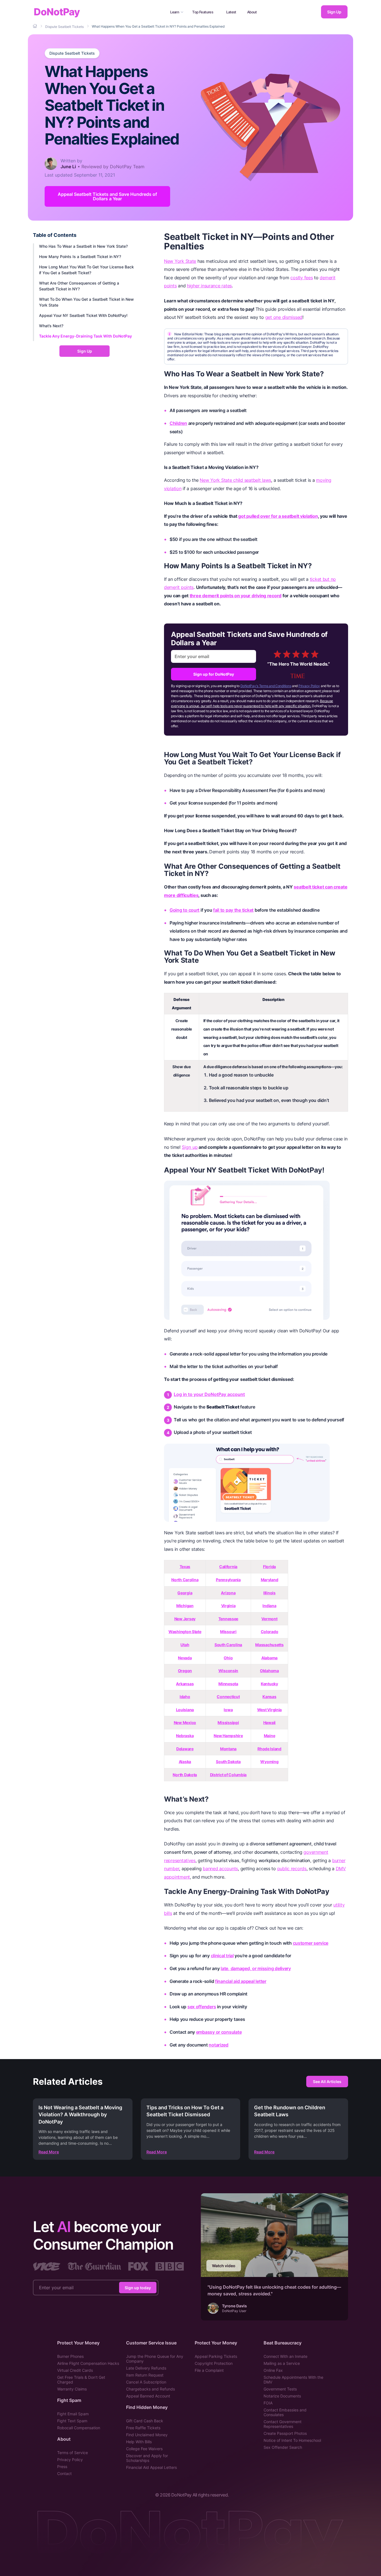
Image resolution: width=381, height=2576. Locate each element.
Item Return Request (145, 2375)
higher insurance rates (209, 286)
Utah (185, 1645)
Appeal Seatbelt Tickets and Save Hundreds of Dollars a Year (107, 196)
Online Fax (273, 2370)
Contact (64, 2473)
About (252, 12)
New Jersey (185, 1619)
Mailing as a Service (282, 2363)
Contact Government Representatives (283, 2424)
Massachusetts (269, 1645)
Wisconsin (228, 1671)
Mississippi (228, 1722)
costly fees (302, 278)
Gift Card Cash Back (145, 2421)
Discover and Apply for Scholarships (147, 2458)
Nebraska (185, 1736)
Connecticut (228, 1697)
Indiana (269, 1606)
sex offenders (202, 2007)
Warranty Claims (72, 2389)
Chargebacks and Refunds (150, 2389)
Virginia (228, 1606)
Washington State (185, 1632)
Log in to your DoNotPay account (209, 1394)
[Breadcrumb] (35, 26)
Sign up (190, 1147)
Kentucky (269, 1684)
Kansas (269, 1697)
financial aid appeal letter (241, 1981)
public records (292, 1869)
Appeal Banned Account (148, 2396)
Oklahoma (269, 1671)
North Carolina (185, 1580)
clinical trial (222, 1956)
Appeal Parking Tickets (216, 2356)
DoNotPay (57, 12)
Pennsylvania (228, 1580)
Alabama (269, 1658)
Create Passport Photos (285, 2433)
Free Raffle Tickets (143, 2428)
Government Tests (280, 2389)
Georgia (185, 1593)
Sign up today (138, 2288)
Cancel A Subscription (146, 2382)
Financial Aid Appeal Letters (151, 2467)
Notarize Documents (282, 2396)
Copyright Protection (214, 2363)
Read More (49, 2152)
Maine (270, 1736)
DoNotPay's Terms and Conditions (266, 686)
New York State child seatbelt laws (235, 480)
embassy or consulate (219, 2032)
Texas (185, 1567)
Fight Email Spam (73, 2414)
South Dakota (228, 1762)
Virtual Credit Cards (75, 2370)
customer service (311, 1943)
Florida (269, 1567)
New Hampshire (228, 1736)
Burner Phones (70, 2356)
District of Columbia (228, 1775)
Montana (228, 1749)
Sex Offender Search (283, 2447)
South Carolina (228, 1645)
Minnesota (228, 1684)
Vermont (269, 1619)
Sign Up (334, 12)
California (228, 1567)
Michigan (185, 1606)
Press (62, 2467)
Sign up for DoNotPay (214, 674)
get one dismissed (284, 317)
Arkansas (185, 1684)
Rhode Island (269, 1749)
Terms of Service (73, 2453)
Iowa (228, 1710)
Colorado (270, 1632)
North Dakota (185, 1775)
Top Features (203, 12)
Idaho (185, 1697)
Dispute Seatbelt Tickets (72, 53)
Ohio (228, 1658)
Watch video (224, 2266)
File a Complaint (209, 2370)
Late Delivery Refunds (146, 2368)
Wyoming (269, 1762)
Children (178, 423)
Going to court (185, 910)
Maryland (270, 1580)
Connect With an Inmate (285, 2356)
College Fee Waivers (144, 2449)
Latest (231, 12)
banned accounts (220, 1869)
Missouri (228, 1632)
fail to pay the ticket (233, 910)
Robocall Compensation (79, 2428)
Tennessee (228, 1619)
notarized (219, 2045)
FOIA (268, 2403)
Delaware (185, 1749)
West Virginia (269, 1710)
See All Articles (327, 2082)
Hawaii (269, 1722)
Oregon (185, 1671)
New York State (180, 261)
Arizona (228, 1593)
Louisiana (185, 1710)
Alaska (185, 1762)
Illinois (269, 1593)
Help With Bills (139, 2442)
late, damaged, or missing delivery (256, 1968)
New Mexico (185, 1722)
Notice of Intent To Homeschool (292, 2440)
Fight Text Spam (72, 2421)
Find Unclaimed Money (147, 2435)
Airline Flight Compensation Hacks (88, 2363)
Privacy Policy (309, 686)
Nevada (185, 1658)
